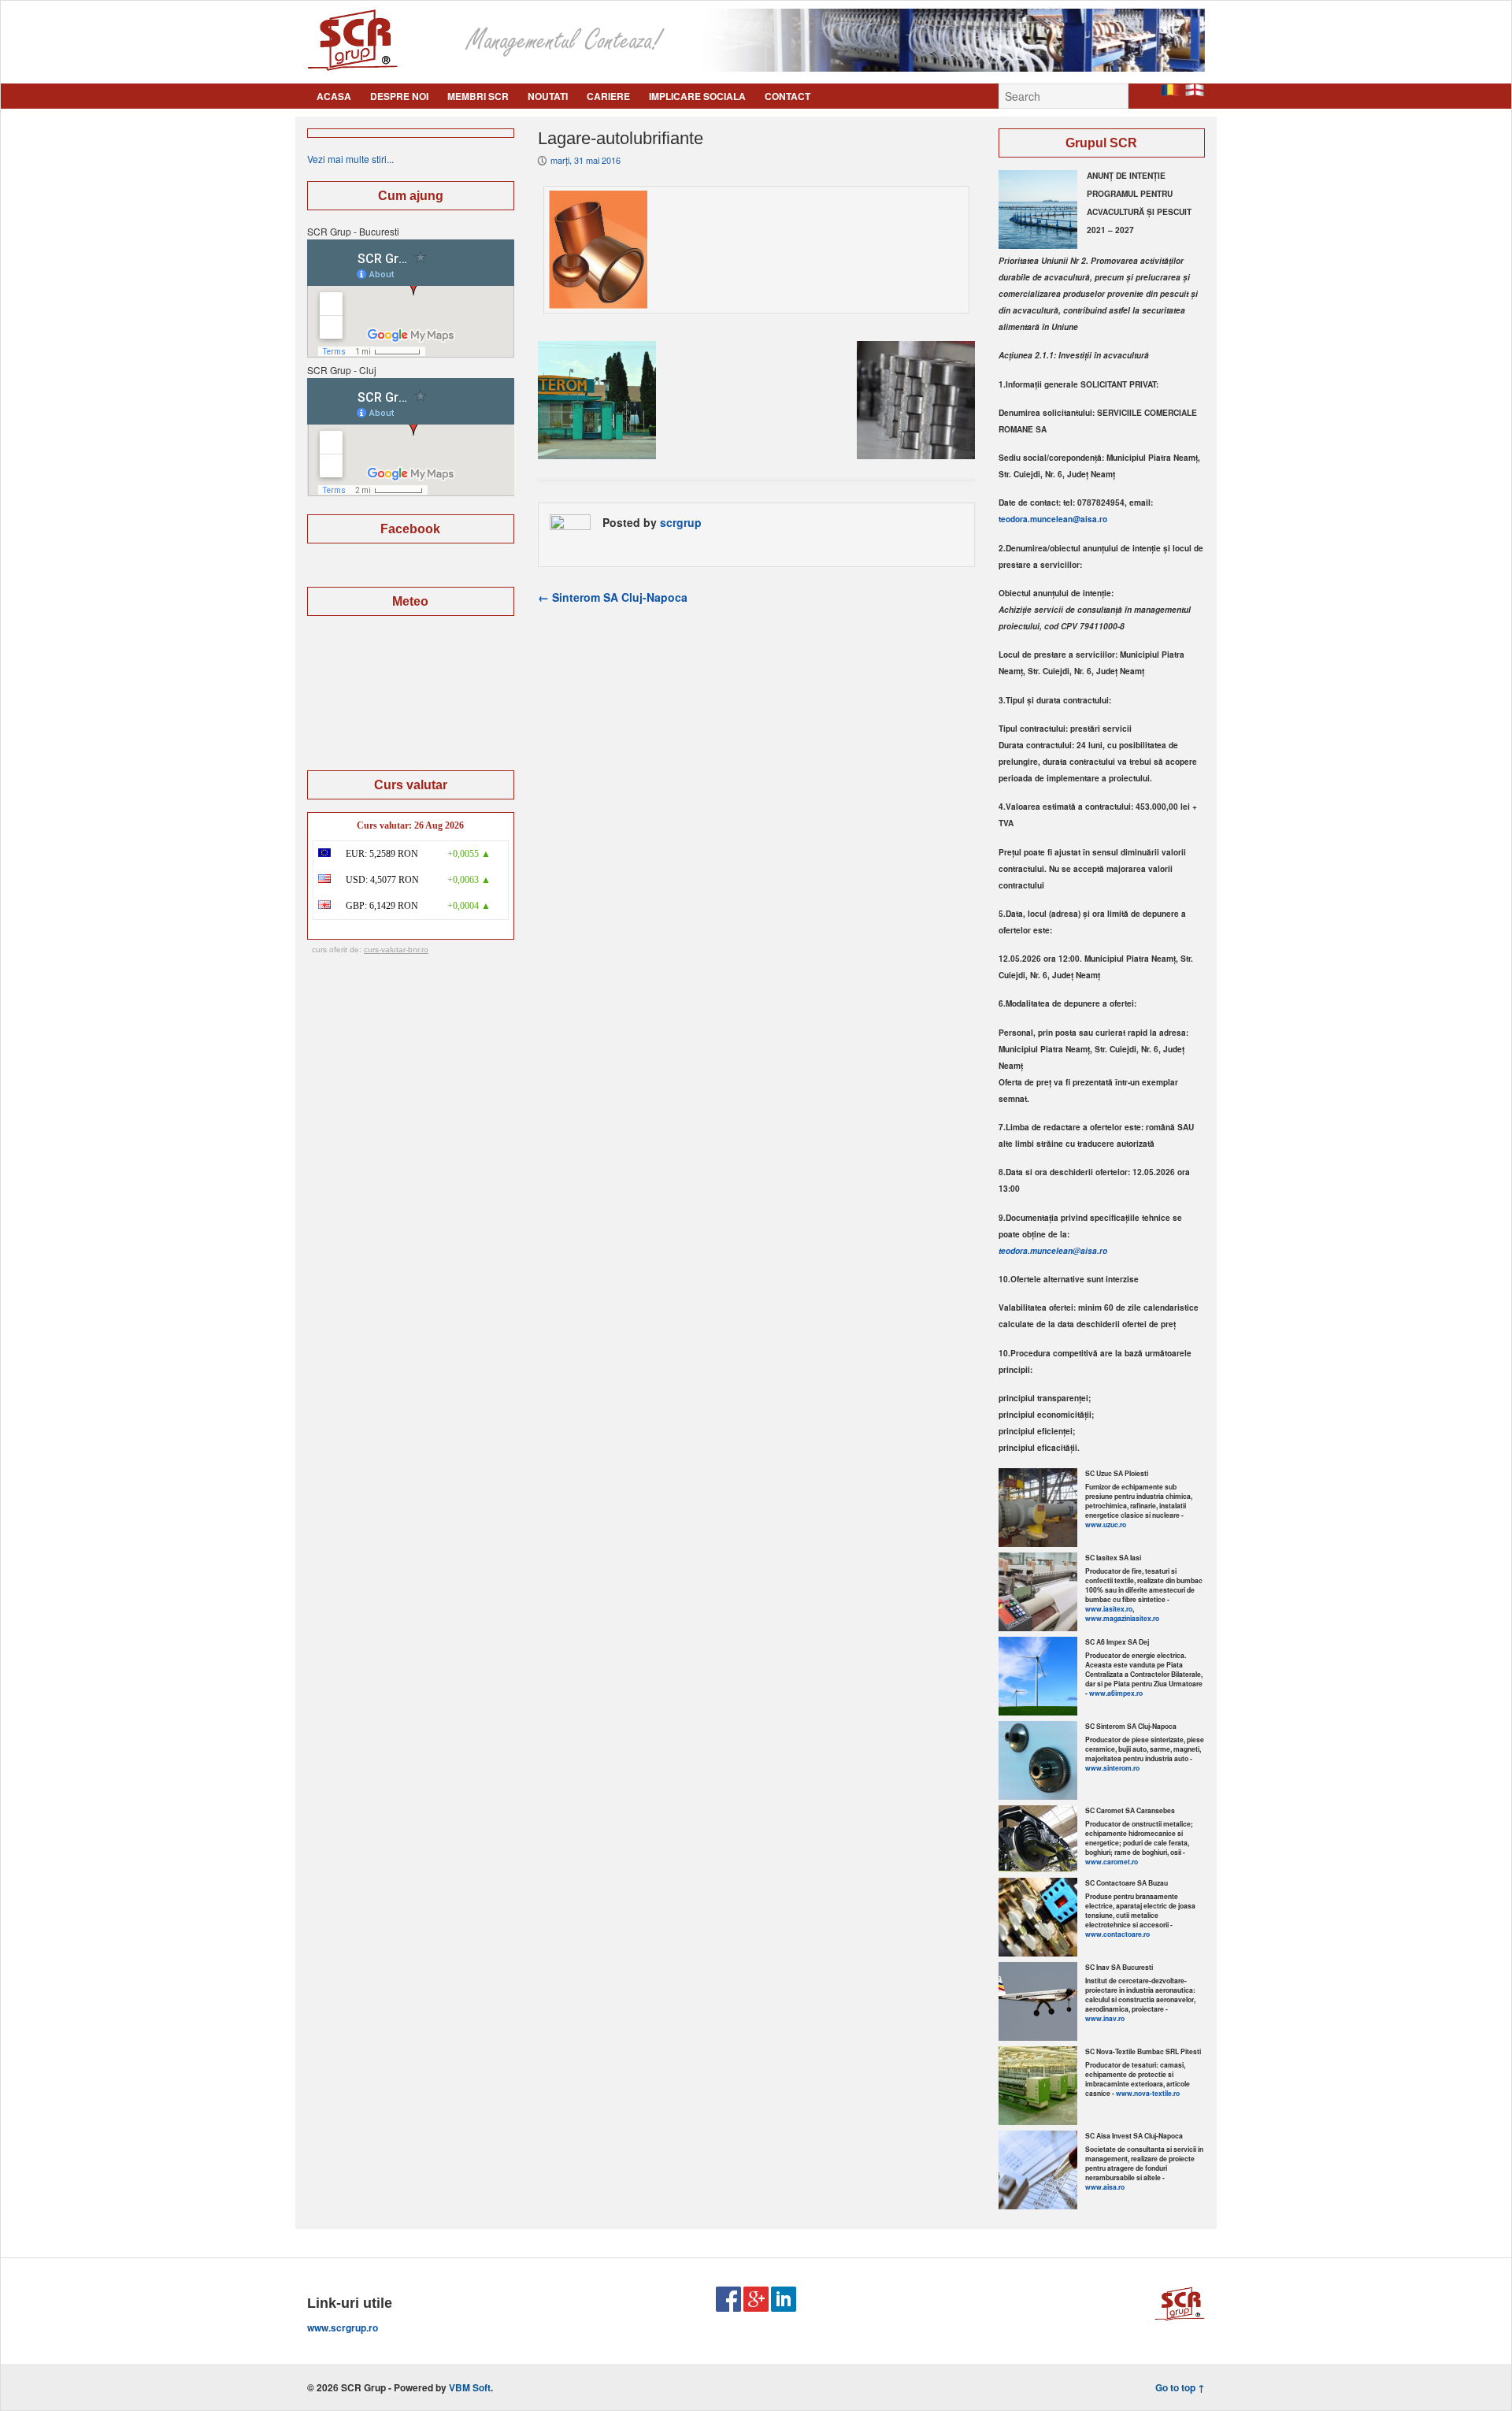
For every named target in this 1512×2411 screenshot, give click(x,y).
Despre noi (399, 96)
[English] (1195, 92)
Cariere (608, 96)
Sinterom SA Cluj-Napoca (613, 597)
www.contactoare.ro (1117, 1934)
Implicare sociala (697, 96)
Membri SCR (478, 96)
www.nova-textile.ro (1148, 2093)
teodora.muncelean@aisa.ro (1053, 519)
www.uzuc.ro (1106, 1524)
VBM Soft (470, 2387)
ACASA (334, 96)
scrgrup (681, 522)
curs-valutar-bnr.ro (396, 950)
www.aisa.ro (1105, 2187)
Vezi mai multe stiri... (350, 159)
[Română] (1170, 92)
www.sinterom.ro (1112, 1768)
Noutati (548, 96)
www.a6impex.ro (1116, 1693)
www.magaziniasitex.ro (1122, 1618)
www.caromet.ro (1112, 1862)
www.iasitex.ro (1109, 1609)
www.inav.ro (1105, 2018)
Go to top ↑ (1180, 2387)
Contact (787, 96)
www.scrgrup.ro (343, 2328)
